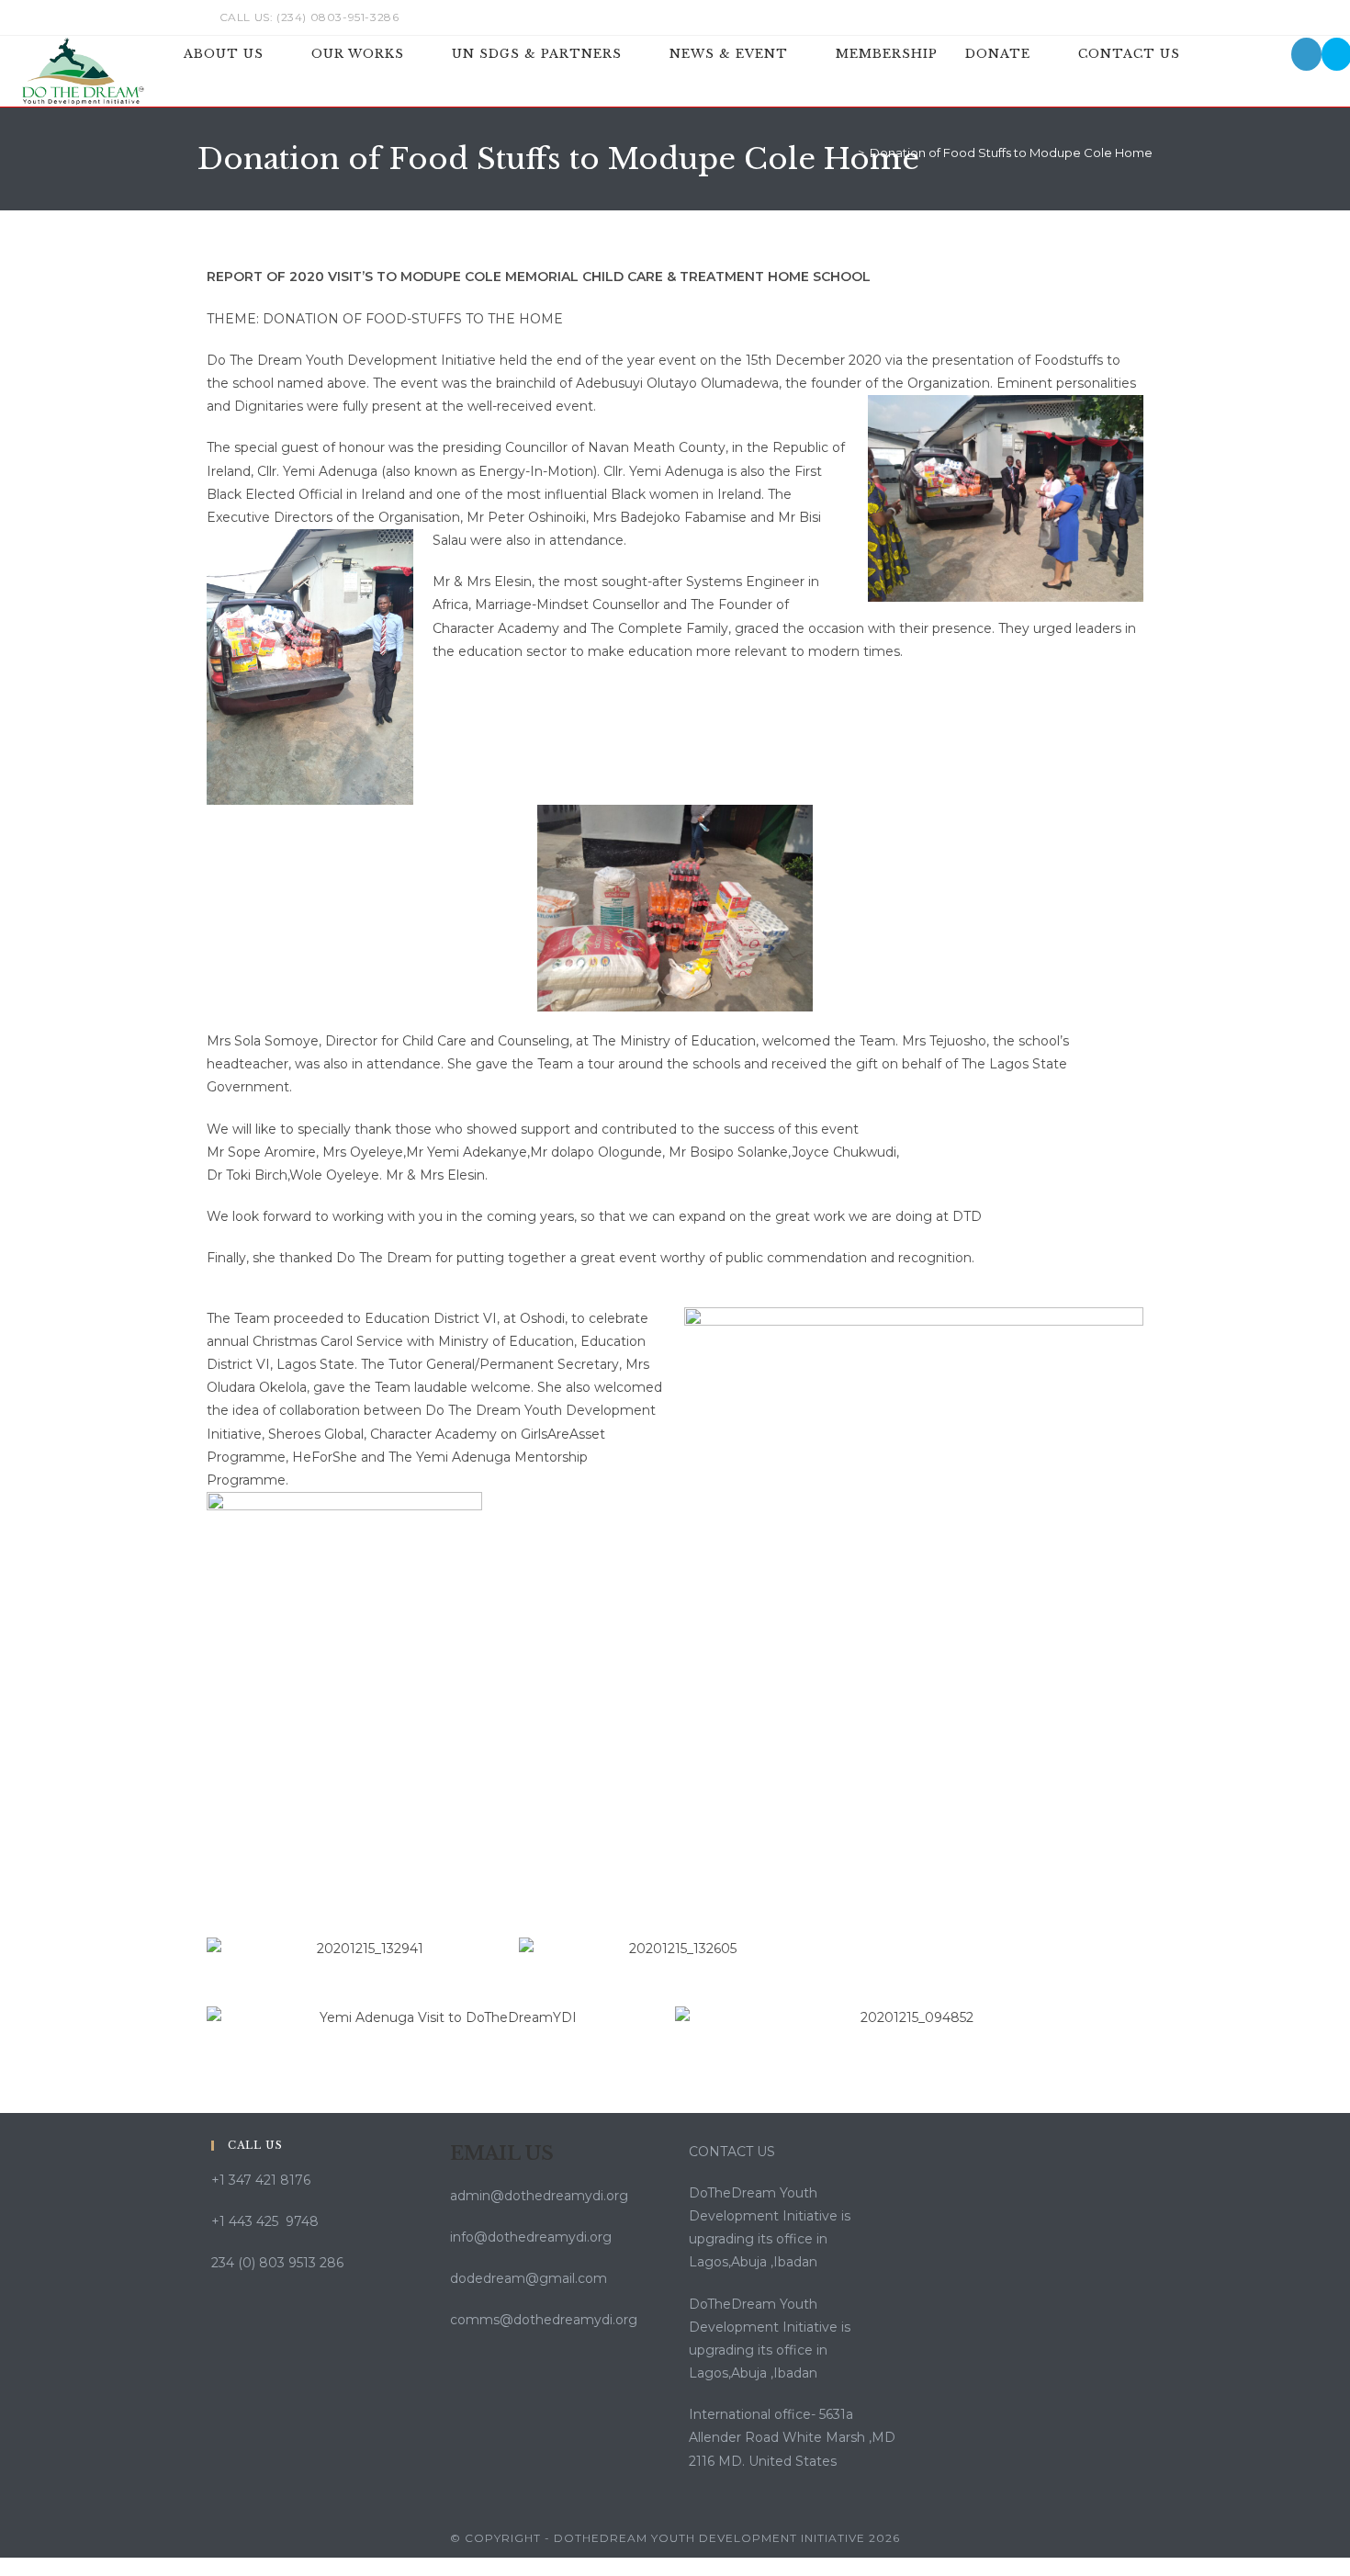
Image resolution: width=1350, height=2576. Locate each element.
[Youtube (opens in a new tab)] (1145, 17)
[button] (225, 1949)
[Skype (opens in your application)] (1126, 17)
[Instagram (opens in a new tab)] (1084, 17)
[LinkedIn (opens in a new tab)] (1105, 17)
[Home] (848, 153)
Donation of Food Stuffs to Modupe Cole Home (1011, 153)
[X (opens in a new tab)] (1042, 17)
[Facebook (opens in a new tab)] (1063, 17)
